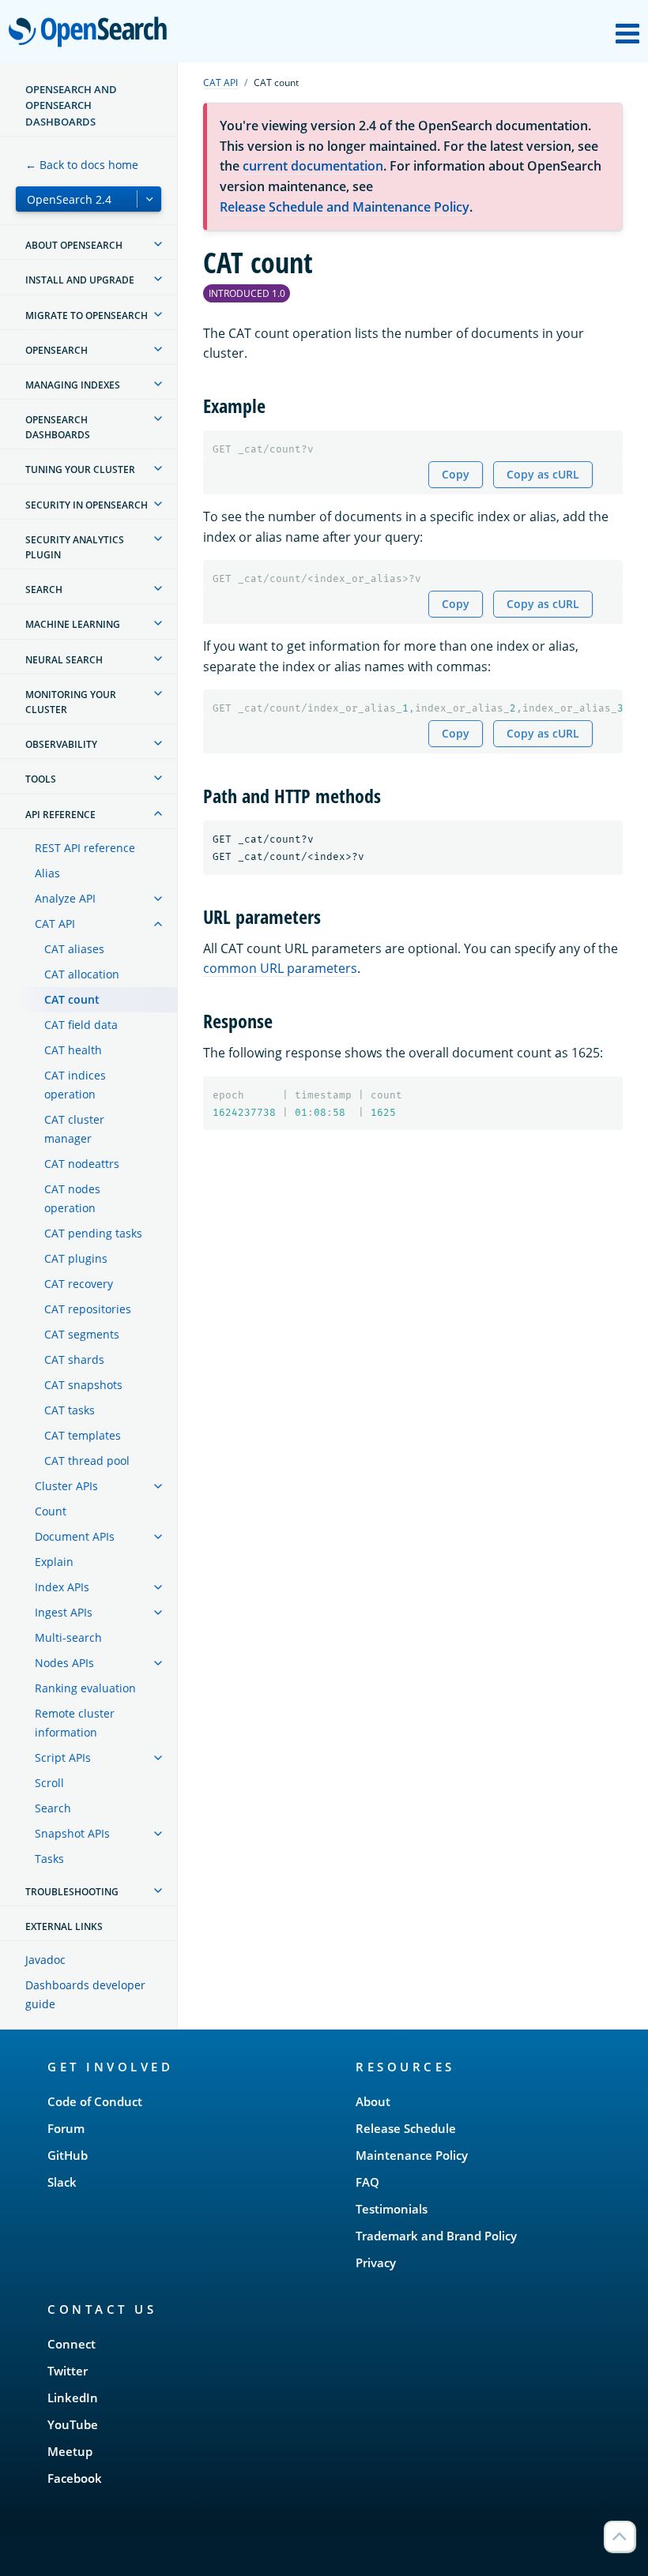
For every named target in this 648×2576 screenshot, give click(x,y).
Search (53, 1808)
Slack (62, 2182)
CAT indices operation (75, 1085)
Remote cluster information (75, 1723)
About (373, 2101)
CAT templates (83, 1435)
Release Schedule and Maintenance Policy (345, 207)
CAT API (55, 924)
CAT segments (82, 1334)
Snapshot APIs (72, 1833)
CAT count (72, 999)
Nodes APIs (64, 1663)
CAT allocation (82, 974)
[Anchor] (275, 405)
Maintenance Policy (412, 2155)
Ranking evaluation (85, 1688)
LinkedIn (73, 2398)
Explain (54, 1562)
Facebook (75, 2478)
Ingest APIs (64, 1612)
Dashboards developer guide (85, 1994)
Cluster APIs (66, 1486)
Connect (72, 2344)
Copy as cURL (543, 474)
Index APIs (62, 1587)
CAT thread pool (87, 1461)
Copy (456, 474)
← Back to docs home (82, 165)
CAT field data (81, 1025)
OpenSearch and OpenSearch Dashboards (71, 105)
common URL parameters (280, 968)
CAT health (73, 1050)
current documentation (313, 166)
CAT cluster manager (74, 1129)
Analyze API (65, 898)
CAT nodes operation (72, 1198)
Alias (47, 873)
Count (51, 1511)
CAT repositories (88, 1309)
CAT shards (74, 1359)
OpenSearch (92, 33)
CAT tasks (70, 1410)
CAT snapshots (83, 1385)
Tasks (49, 1859)
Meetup (70, 2451)
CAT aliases (74, 949)
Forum (66, 2128)
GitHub (68, 2155)
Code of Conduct (95, 2101)
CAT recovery (79, 1284)
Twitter (68, 2371)
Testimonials (392, 2209)
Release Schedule (406, 2128)
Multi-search (68, 1637)
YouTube (73, 2424)
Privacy (376, 2262)
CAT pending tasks (93, 1233)
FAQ (367, 2182)
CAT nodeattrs (82, 1164)
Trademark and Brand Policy (436, 2236)
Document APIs (75, 1536)
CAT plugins (76, 1258)
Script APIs (63, 1757)
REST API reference (85, 848)
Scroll (49, 1783)
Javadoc (45, 1960)
